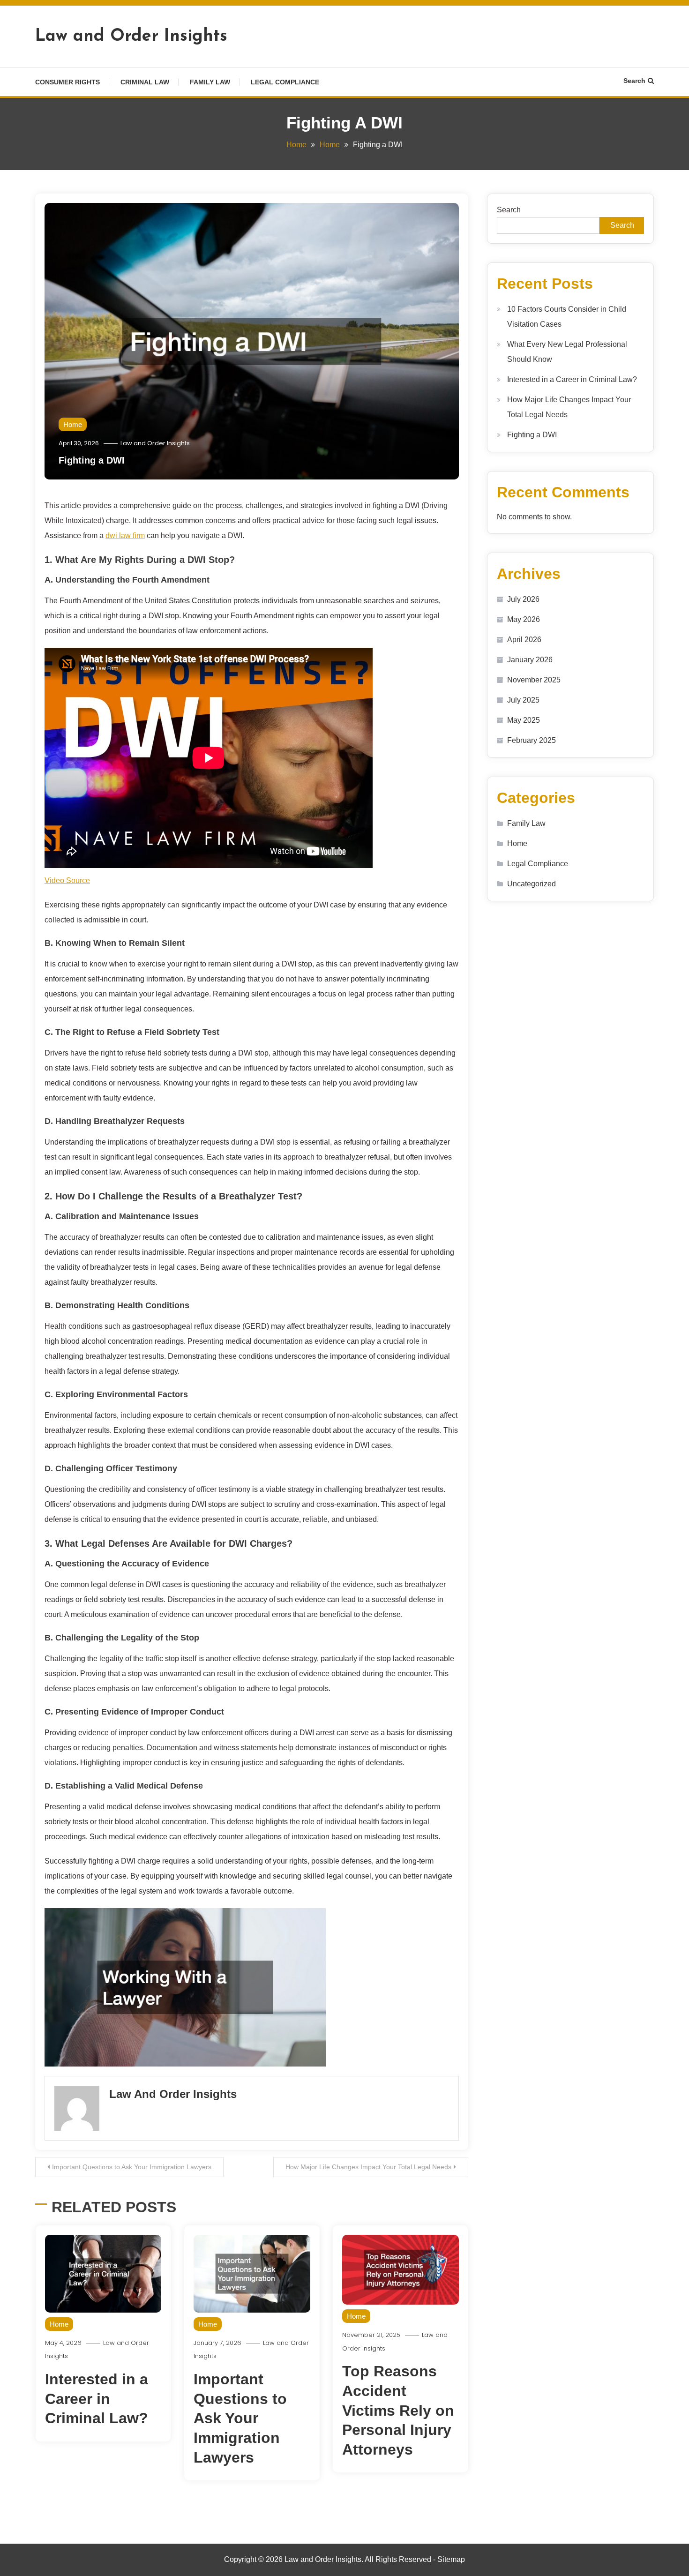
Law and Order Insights (131, 37)
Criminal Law (145, 82)
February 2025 (532, 740)
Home (73, 424)
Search (634, 81)
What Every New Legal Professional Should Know (567, 352)
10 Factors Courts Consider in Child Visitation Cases (567, 317)
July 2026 (523, 599)
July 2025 (523, 700)
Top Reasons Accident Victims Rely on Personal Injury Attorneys (398, 2410)
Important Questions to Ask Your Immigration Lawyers (132, 2167)
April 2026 (524, 640)
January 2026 (530, 660)
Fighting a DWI (92, 460)
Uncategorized (532, 884)
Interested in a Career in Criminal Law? (97, 2399)
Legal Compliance (285, 82)
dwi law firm (125, 535)
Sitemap (451, 2559)
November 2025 (534, 680)
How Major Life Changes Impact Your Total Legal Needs (368, 2167)
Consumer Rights (67, 82)
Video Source (67, 880)
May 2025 (524, 720)
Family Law (210, 82)
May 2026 (524, 619)
